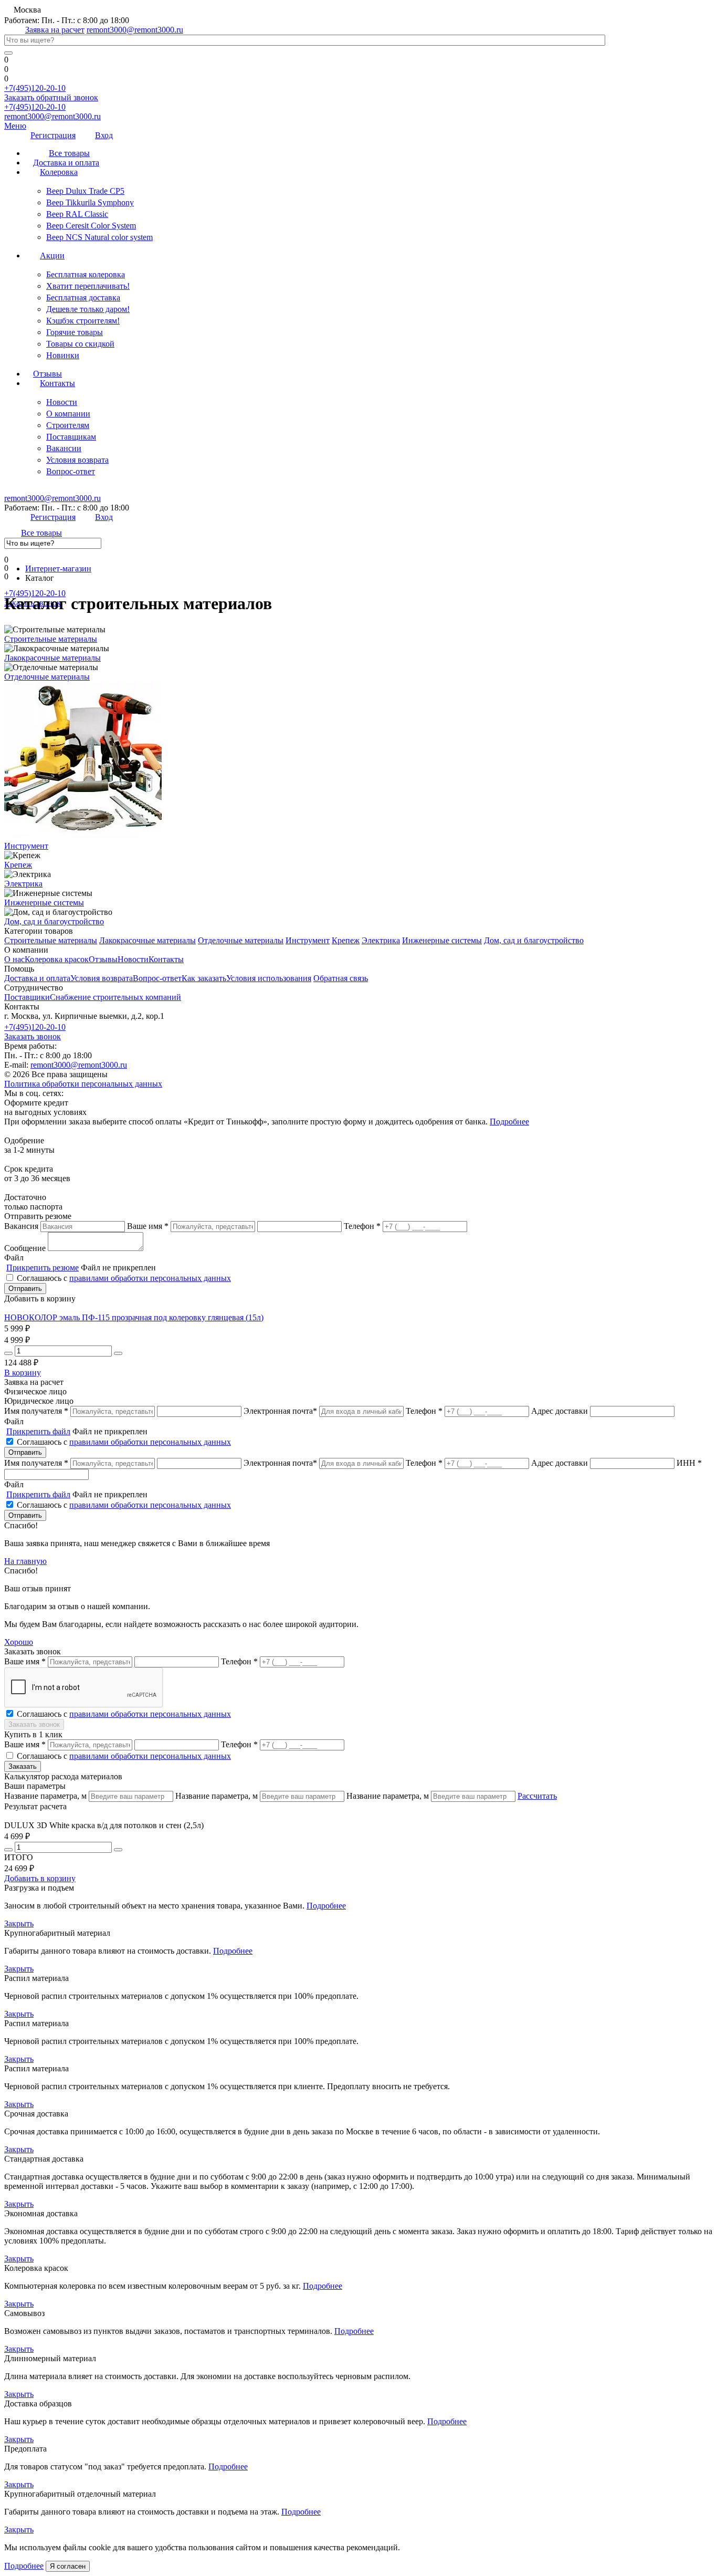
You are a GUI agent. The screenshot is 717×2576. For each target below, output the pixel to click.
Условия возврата (77, 460)
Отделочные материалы (47, 677)
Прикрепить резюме (43, 1268)
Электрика (23, 884)
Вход (104, 135)
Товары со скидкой (80, 344)
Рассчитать (537, 1796)
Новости (62, 402)
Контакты (57, 383)
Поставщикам (71, 437)
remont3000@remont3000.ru (135, 30)
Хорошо (19, 1642)
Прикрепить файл (38, 1431)
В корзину (23, 1373)
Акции (52, 255)
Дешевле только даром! (88, 309)
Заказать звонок (33, 1036)
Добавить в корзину (40, 1878)
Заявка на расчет (55, 30)
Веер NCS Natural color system (99, 237)
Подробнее (509, 1122)
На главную (25, 1561)
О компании (68, 414)
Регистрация (53, 135)
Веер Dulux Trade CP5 (85, 191)
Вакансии (64, 448)
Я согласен (68, 2566)
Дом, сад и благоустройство (54, 921)
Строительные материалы (51, 639)
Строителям (68, 425)
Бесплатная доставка (83, 298)
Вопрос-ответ (71, 471)
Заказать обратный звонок (51, 97)
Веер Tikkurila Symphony (90, 202)
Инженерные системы (44, 903)
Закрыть (19, 1923)
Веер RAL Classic (77, 214)
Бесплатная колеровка (86, 274)
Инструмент (26, 846)
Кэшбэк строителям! (83, 321)
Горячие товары (75, 332)
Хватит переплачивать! (88, 286)
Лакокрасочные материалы (52, 658)
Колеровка (59, 172)
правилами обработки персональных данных (150, 1278)
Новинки (63, 355)
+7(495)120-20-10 (35, 88)
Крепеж (18, 865)
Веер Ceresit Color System (91, 226)
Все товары (41, 533)
